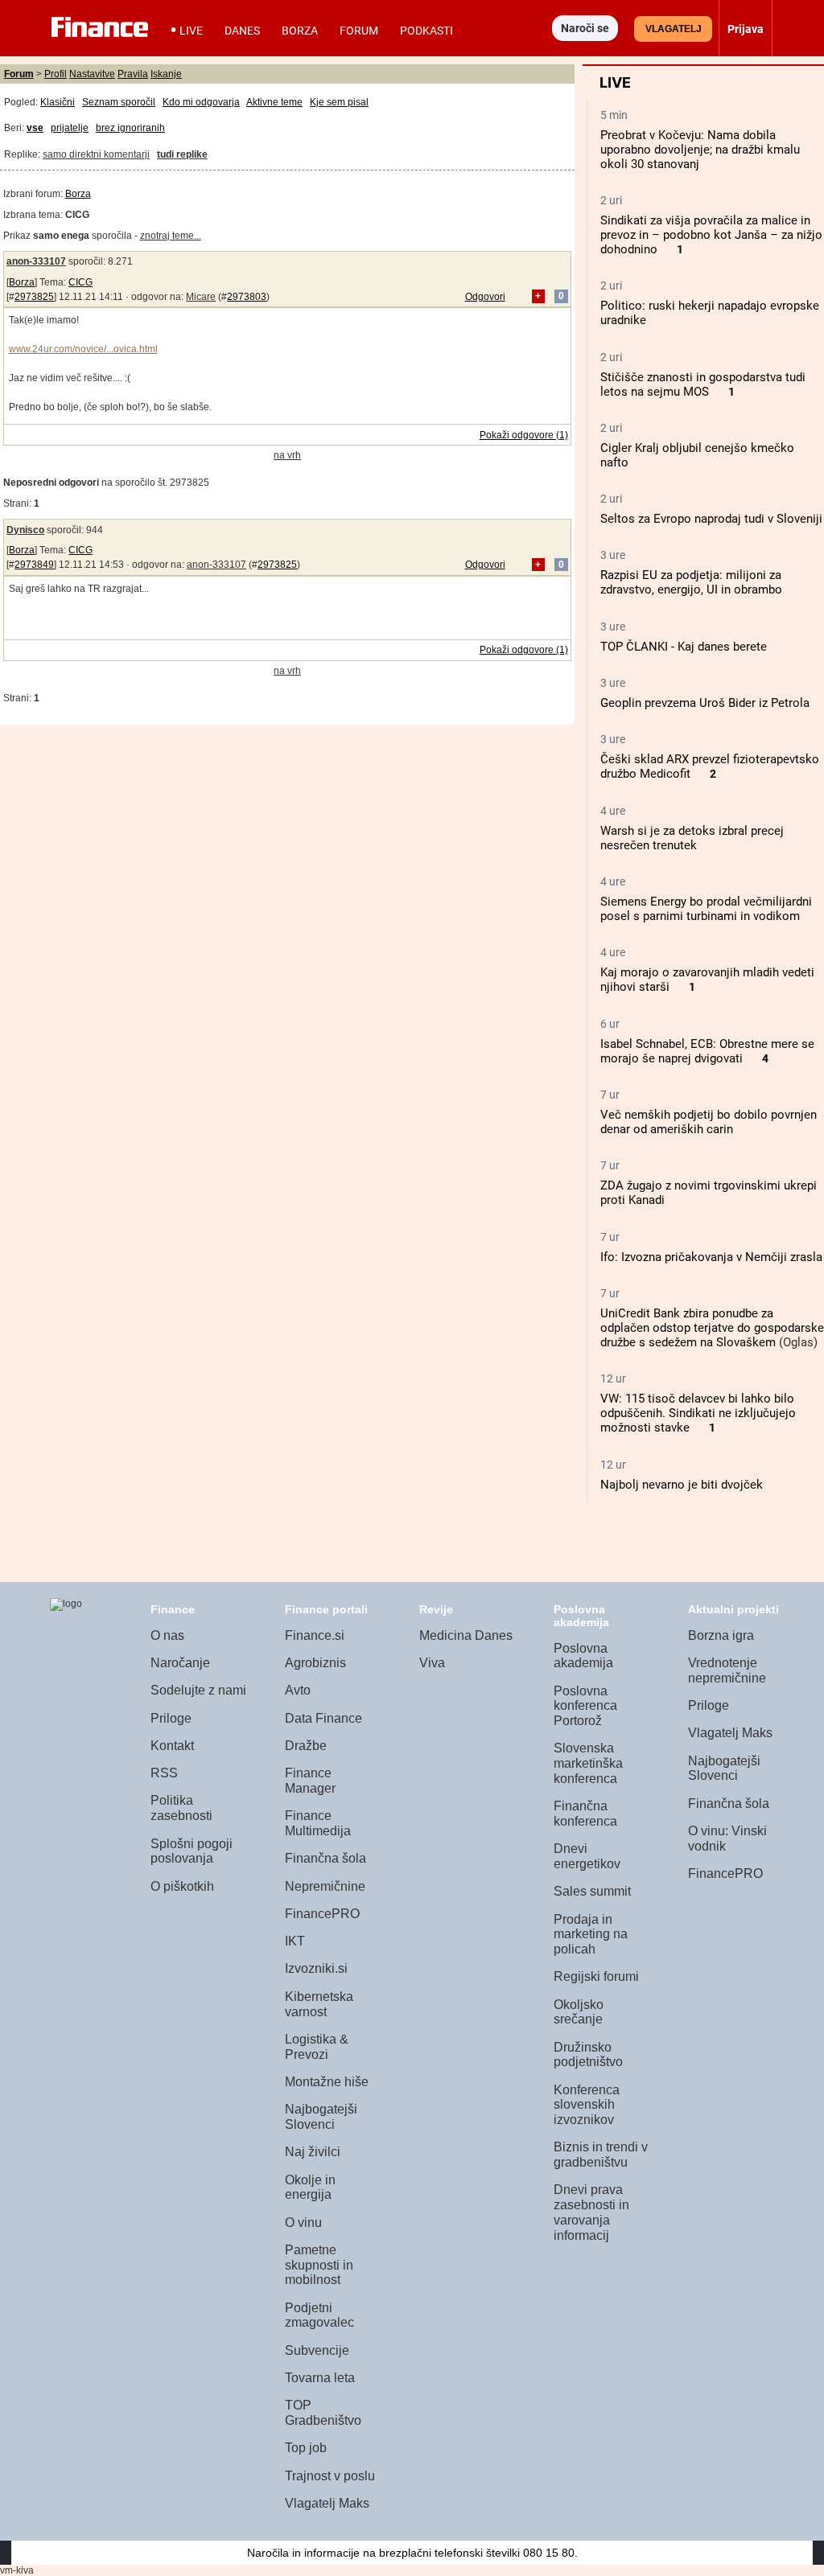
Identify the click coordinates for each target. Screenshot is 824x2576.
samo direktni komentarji (96, 154)
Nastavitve (92, 74)
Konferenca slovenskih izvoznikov (587, 2105)
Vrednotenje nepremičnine (727, 1670)
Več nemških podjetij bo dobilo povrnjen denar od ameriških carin (709, 1122)
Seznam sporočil (119, 102)
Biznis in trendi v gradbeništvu (601, 2155)
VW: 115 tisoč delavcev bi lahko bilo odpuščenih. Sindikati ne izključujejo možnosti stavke (698, 1413)
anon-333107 (36, 261)
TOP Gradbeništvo (323, 2413)
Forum (359, 31)
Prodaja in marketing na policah (591, 1934)
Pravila (133, 74)
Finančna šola (325, 1858)
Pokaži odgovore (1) (524, 435)
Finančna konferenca (585, 1814)
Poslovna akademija (583, 1656)
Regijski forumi (596, 1976)
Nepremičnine (325, 1886)
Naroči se (585, 28)
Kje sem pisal (339, 102)
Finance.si (315, 1635)
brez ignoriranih (130, 128)
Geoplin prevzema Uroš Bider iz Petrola (705, 703)
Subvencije (317, 2350)
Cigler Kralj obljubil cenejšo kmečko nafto (697, 455)
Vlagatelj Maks (327, 2503)
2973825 (34, 297)
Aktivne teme (274, 102)
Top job (306, 2448)
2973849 (34, 565)
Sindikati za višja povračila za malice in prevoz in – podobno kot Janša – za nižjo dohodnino (711, 235)
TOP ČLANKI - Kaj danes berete (684, 647)
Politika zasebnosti (181, 1808)
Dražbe (306, 1746)
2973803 (247, 297)
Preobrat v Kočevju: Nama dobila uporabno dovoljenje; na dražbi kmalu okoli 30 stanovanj (700, 150)
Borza (300, 31)
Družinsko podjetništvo (588, 2055)
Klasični (58, 102)
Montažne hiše (327, 2082)
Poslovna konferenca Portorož (585, 1706)
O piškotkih (182, 1886)
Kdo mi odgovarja (201, 102)
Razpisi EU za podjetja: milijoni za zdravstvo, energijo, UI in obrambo (691, 582)
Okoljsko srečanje (579, 2012)
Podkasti (426, 31)
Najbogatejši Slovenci (321, 2117)
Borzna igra (721, 1635)
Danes (242, 31)
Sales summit (592, 1891)
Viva (432, 1663)
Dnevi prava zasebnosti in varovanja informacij (591, 2212)
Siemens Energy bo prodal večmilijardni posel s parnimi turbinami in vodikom (706, 909)
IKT (295, 1941)
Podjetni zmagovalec (319, 2315)
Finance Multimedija (318, 1823)
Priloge (171, 1718)
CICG (80, 282)
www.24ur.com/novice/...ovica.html (83, 349)
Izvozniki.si (316, 1968)
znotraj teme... (171, 236)
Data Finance (323, 1718)
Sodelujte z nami (198, 1690)
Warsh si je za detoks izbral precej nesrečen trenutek (692, 838)
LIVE (191, 31)
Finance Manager (310, 1781)
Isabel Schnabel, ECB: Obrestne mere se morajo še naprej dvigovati (707, 1051)
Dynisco (25, 530)
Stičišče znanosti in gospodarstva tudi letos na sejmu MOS (703, 384)
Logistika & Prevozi (317, 2047)
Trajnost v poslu (330, 2476)
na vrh (287, 455)
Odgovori (485, 297)
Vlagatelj (674, 29)
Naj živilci (313, 2152)
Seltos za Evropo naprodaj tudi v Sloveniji (711, 519)
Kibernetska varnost (319, 2004)
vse (35, 128)
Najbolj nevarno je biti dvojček (682, 1485)
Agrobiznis (315, 1663)
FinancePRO (322, 1914)
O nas (167, 1635)
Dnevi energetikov (587, 1856)
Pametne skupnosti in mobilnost (319, 2265)
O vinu (303, 2223)
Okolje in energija (310, 2188)
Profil (56, 74)
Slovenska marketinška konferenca (588, 1763)
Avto (298, 1690)
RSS (164, 1773)
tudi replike (182, 154)
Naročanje (180, 1663)
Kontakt (172, 1746)
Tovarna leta (320, 2378)
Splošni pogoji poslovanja (192, 1851)
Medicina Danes (466, 1635)
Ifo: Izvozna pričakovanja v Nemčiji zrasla (711, 1257)
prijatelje (70, 128)
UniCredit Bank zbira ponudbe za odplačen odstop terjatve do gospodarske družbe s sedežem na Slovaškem (712, 1328)
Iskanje (166, 74)
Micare (201, 297)
